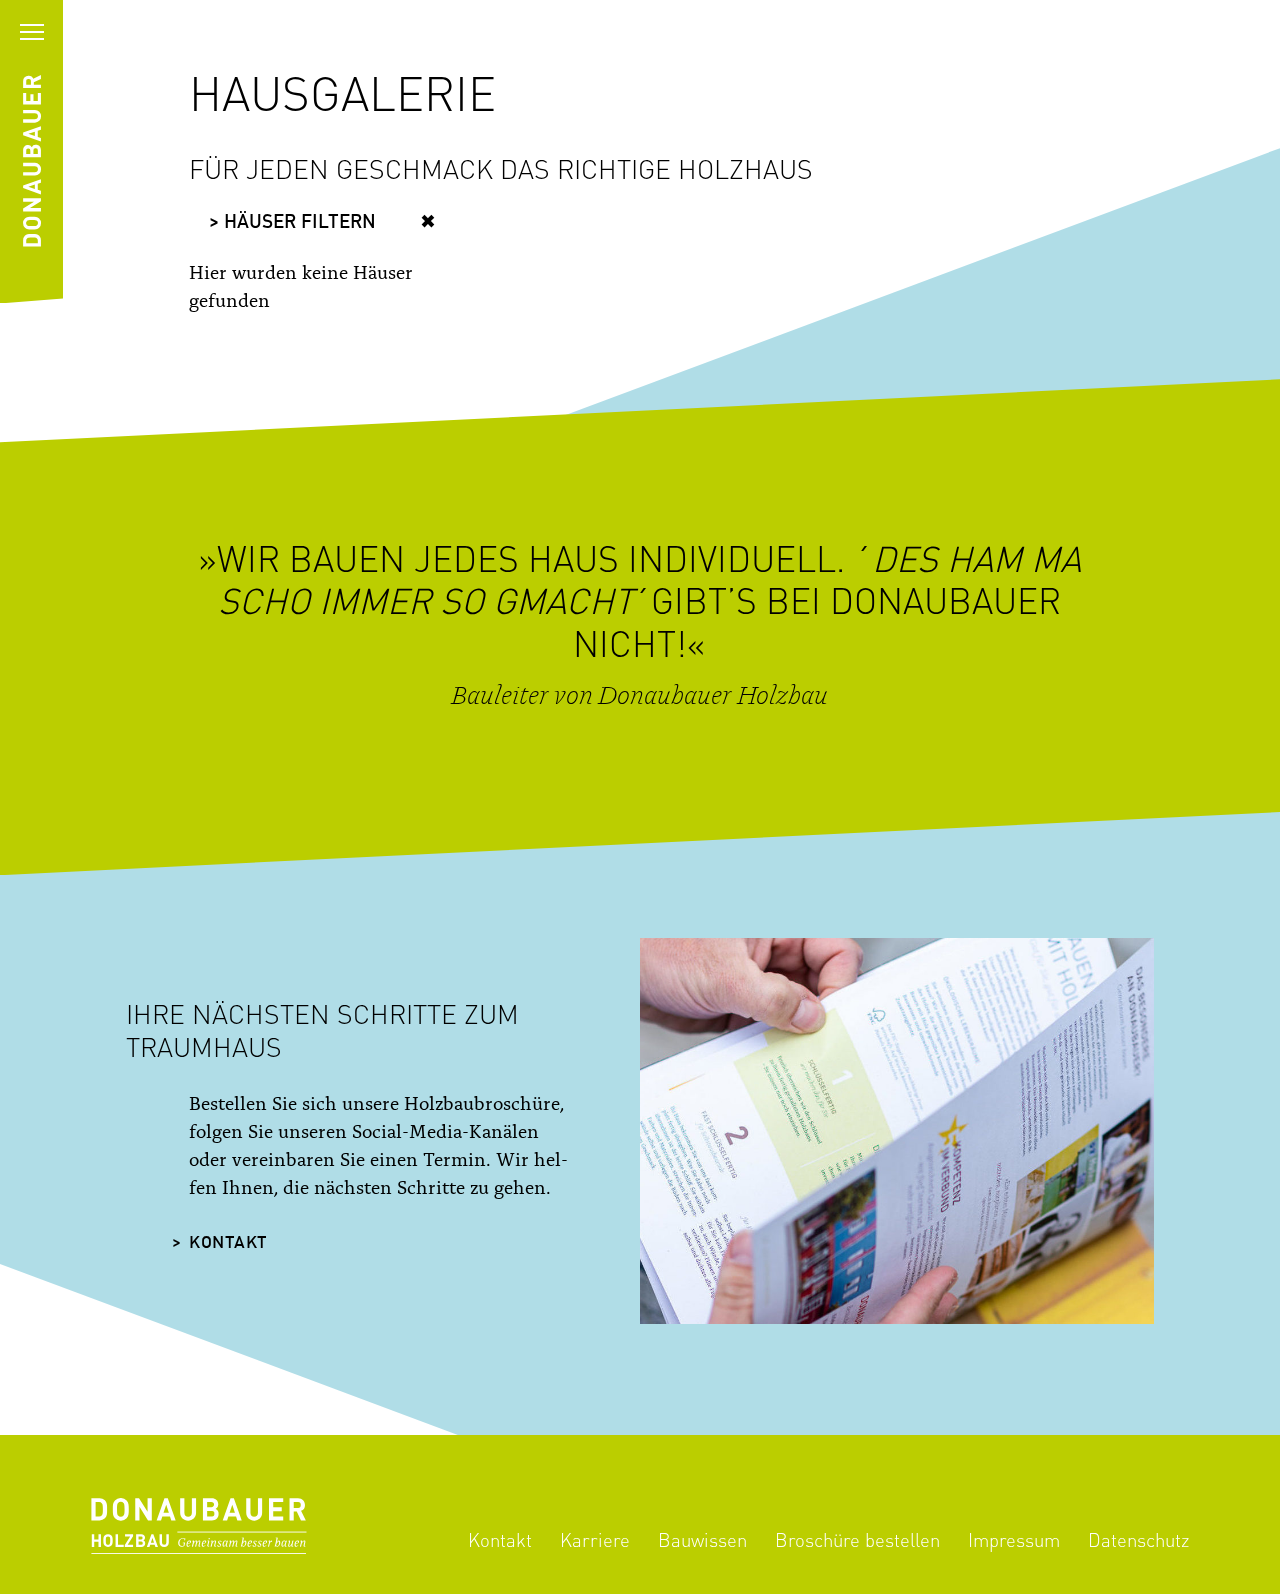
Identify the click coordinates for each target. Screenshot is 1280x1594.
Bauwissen (702, 1539)
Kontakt (228, 1243)
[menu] (31, 31)
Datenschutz (1138, 1539)
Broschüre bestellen (857, 1539)
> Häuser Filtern (292, 223)
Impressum (1014, 1539)
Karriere (595, 1539)
